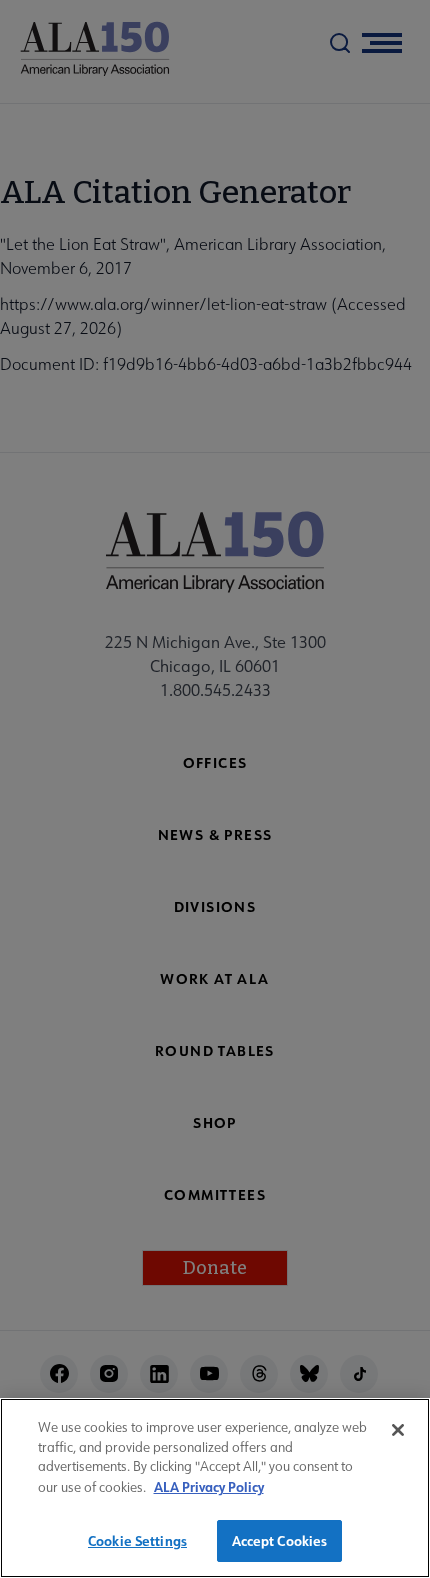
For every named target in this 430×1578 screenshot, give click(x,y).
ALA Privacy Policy (209, 1486)
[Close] (398, 1430)
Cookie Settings (137, 1540)
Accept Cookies (280, 1540)
